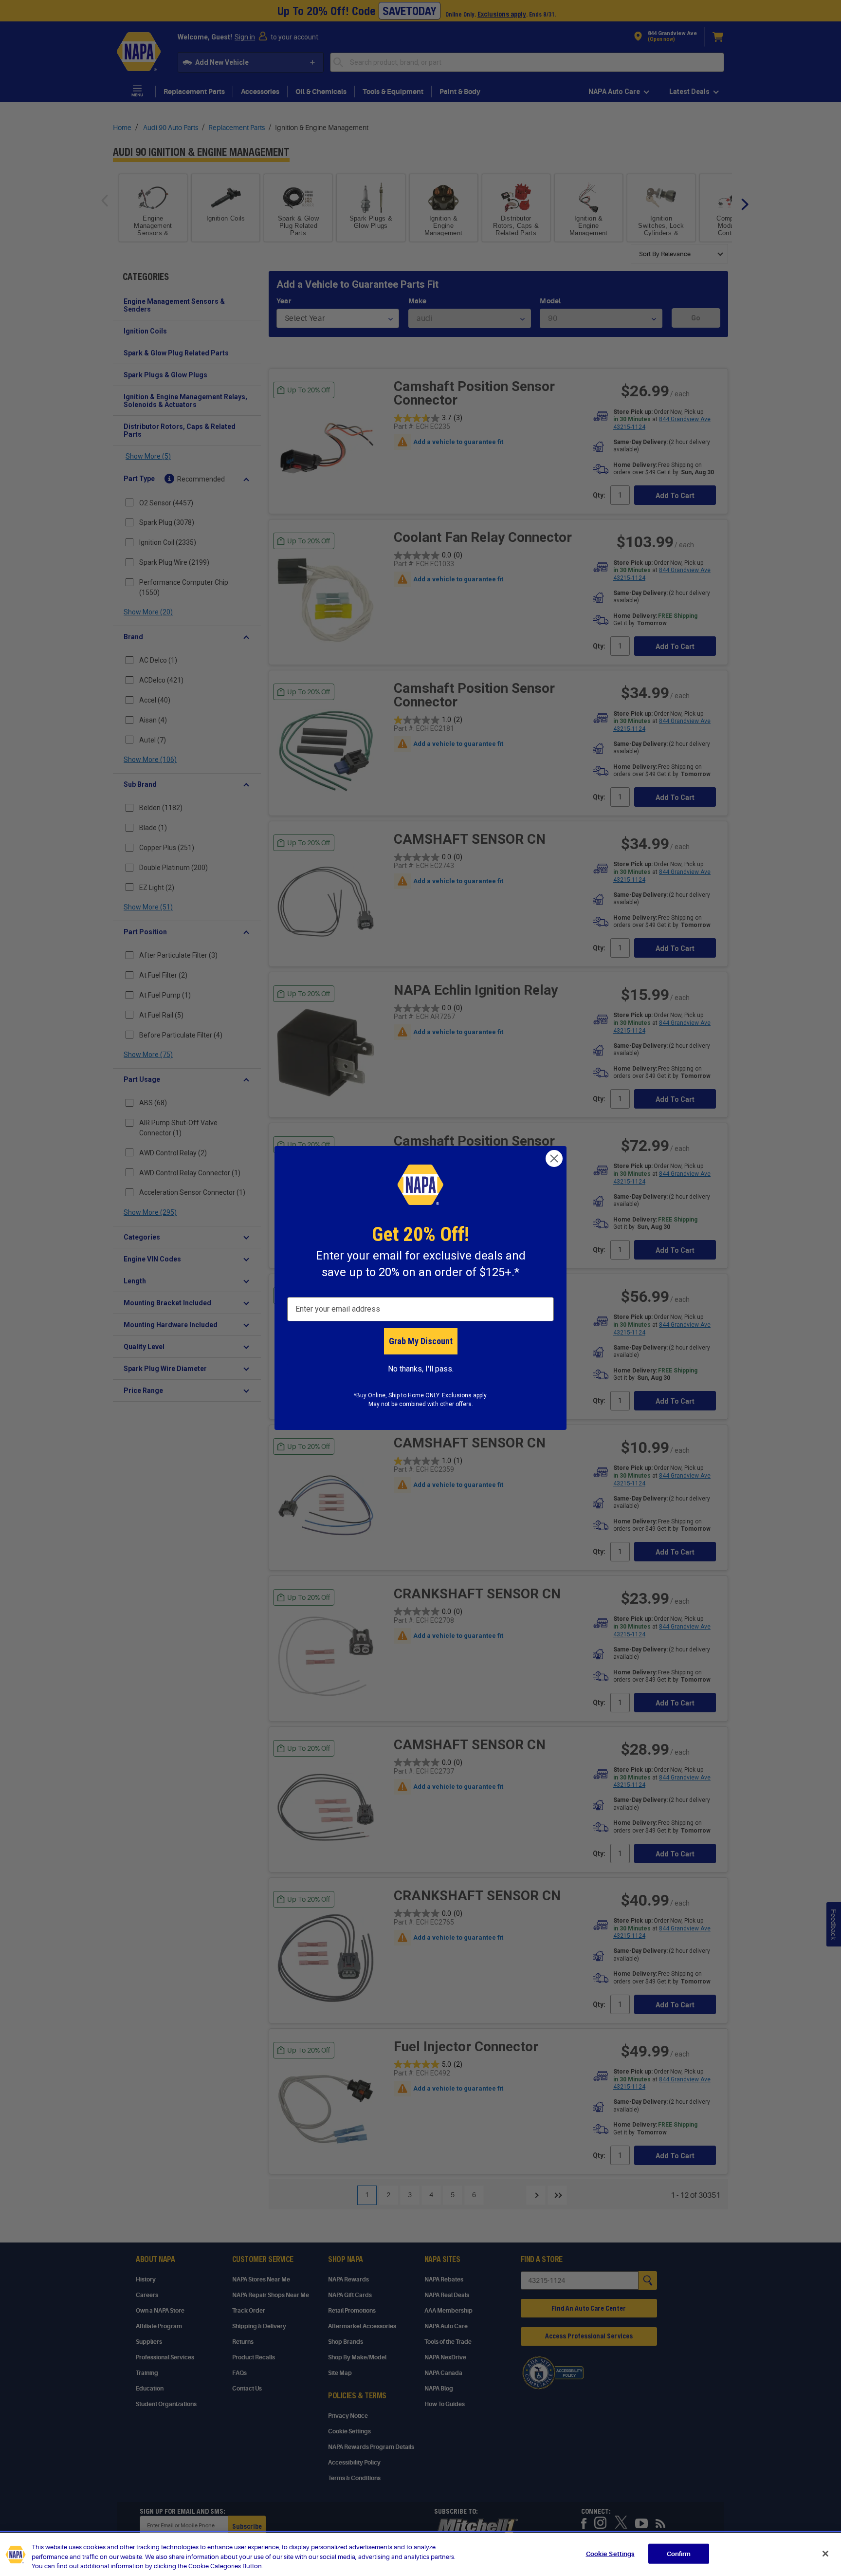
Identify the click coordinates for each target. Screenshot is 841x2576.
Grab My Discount (421, 1341)
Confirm (679, 2553)
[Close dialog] (554, 1158)
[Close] (825, 2554)
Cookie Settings (610, 2553)
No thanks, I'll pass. (421, 1369)
